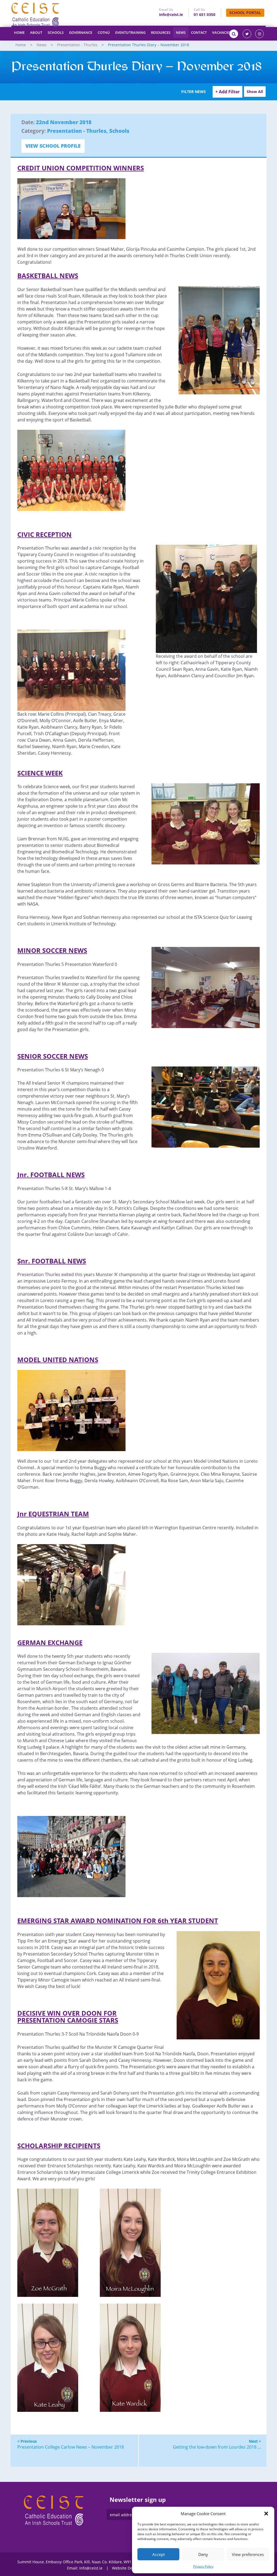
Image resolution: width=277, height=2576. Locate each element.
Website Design (126, 2568)
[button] (266, 2514)
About (36, 32)
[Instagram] (259, 34)
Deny (203, 2554)
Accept (159, 2554)
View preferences (248, 2554)
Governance (81, 32)
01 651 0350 (205, 14)
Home (19, 32)
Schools (56, 32)
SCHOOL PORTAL (245, 13)
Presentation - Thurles (77, 45)
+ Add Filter (227, 92)
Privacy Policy (203, 2566)
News (181, 32)
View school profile (53, 146)
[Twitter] (247, 34)
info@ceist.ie (171, 14)
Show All (255, 92)
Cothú (104, 32)
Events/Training (130, 32)
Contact (199, 32)
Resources (161, 32)
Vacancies (222, 32)
